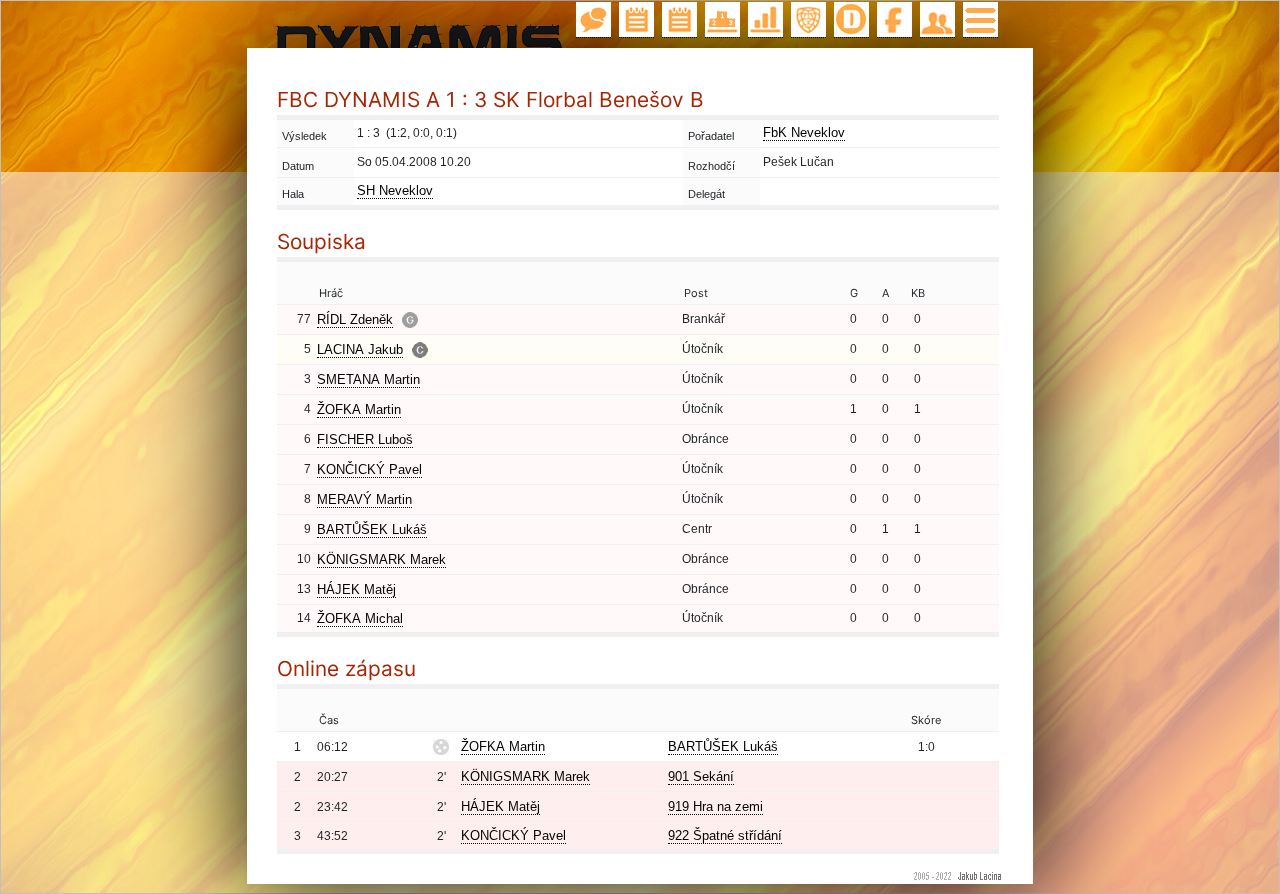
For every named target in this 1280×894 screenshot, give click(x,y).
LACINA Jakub (360, 349)
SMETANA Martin (368, 379)
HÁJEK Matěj (356, 589)
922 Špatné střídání (725, 835)
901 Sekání (701, 776)
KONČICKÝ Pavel (369, 469)
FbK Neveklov (804, 132)
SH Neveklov (395, 190)
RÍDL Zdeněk (355, 319)
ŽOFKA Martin (359, 409)
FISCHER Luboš (365, 439)
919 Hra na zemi (715, 806)
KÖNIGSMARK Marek (381, 559)
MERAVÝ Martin (364, 499)
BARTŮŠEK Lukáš (372, 529)
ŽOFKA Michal (360, 618)
